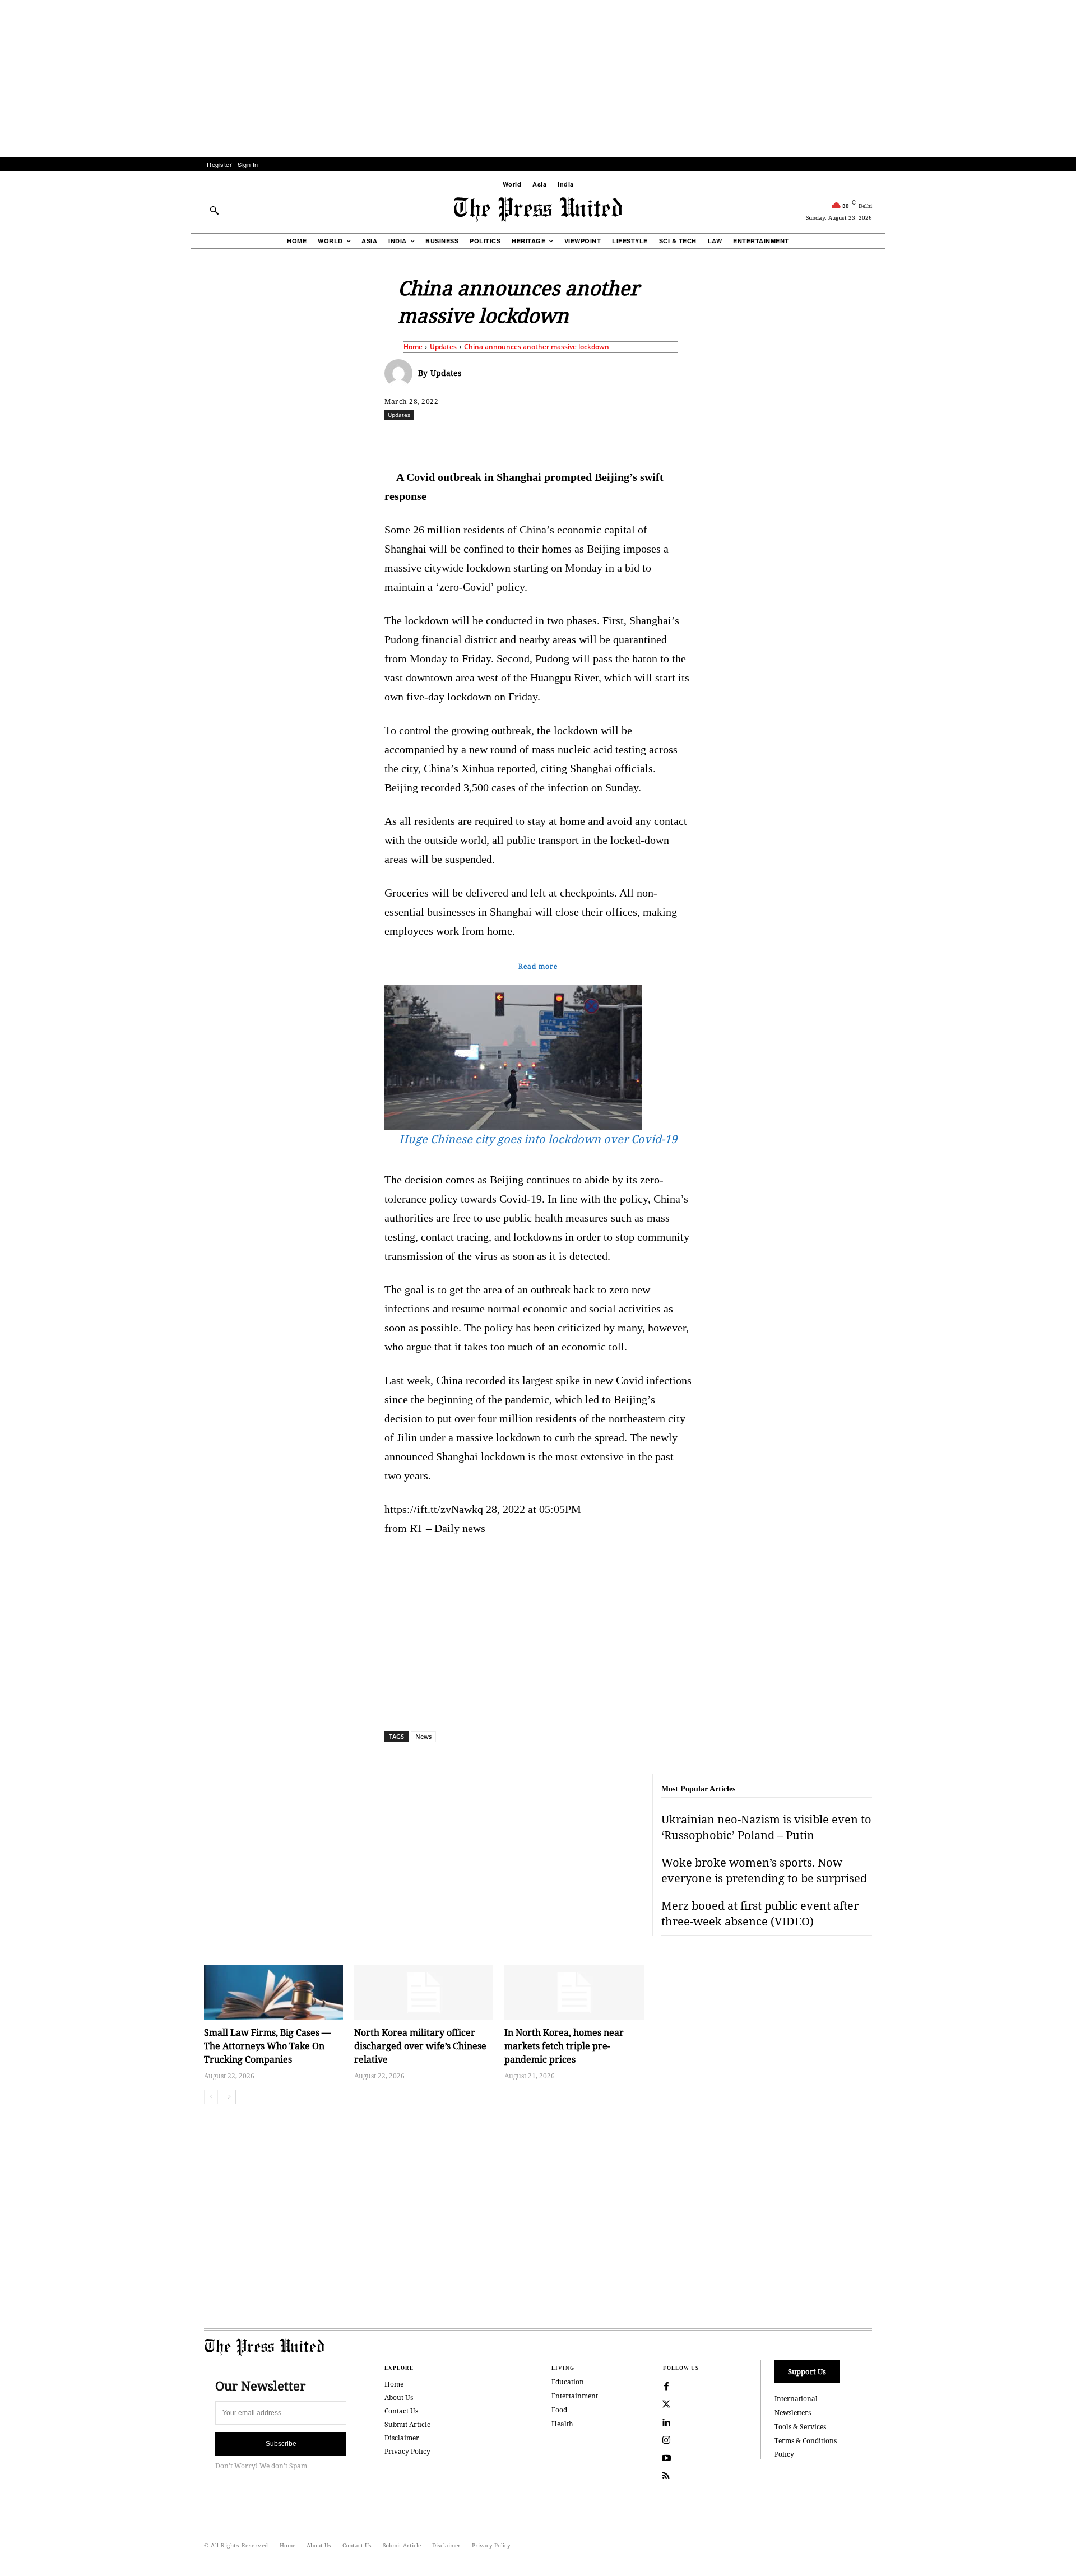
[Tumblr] (644, 439)
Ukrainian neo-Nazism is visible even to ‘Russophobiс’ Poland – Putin (766, 1827)
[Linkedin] (567, 439)
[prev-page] (211, 2097)
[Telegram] (670, 439)
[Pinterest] (592, 439)
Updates (443, 347)
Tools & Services (800, 2427)
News (423, 1736)
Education (568, 2382)
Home (413, 347)
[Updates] (401, 373)
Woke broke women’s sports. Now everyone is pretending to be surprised (764, 1870)
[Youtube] (666, 2458)
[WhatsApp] (541, 439)
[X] (489, 439)
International (796, 2399)
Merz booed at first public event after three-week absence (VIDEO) (760, 1913)
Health (562, 2424)
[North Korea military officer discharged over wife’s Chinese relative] (424, 1992)
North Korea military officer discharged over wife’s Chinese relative (420, 2046)
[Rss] (666, 2476)
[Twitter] (666, 2405)
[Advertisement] (538, 78)
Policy (784, 2454)
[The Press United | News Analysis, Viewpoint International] (538, 210)
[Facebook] (463, 439)
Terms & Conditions (806, 2441)
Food (559, 2410)
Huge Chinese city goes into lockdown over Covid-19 (538, 1139)
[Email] (618, 439)
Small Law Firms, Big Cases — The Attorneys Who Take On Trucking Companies (267, 2046)
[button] (214, 210)
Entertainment (575, 2396)
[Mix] (695, 439)
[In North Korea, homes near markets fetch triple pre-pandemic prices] (574, 1992)
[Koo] (876, 439)
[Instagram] (666, 2440)
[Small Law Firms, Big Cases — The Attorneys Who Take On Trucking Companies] (273, 1992)
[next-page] (229, 2097)
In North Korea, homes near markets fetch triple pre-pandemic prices (564, 2046)
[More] (902, 439)
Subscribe (281, 2444)
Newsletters (793, 2413)
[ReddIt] (515, 439)
